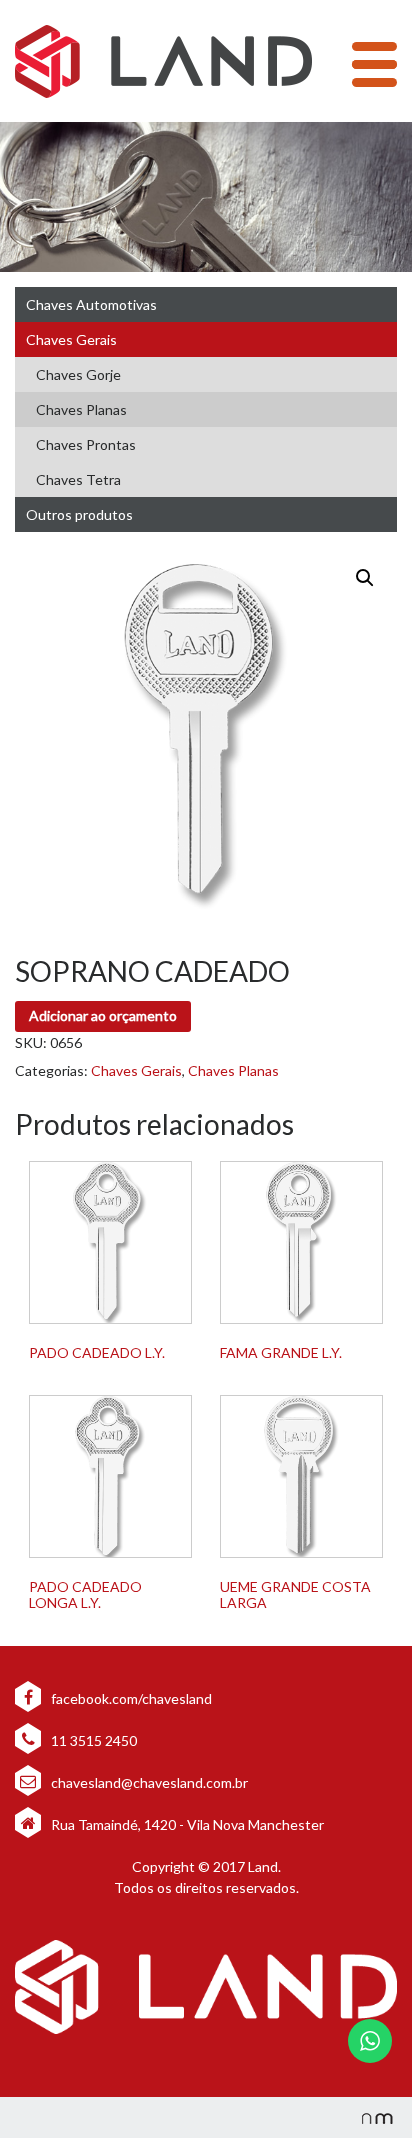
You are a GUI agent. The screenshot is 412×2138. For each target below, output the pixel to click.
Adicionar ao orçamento (103, 1015)
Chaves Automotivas (91, 304)
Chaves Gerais (71, 339)
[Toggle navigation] (374, 64)
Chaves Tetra (78, 479)
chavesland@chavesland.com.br (148, 1782)
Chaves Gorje (78, 374)
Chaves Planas (81, 409)
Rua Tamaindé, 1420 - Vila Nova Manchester (187, 1824)
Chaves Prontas (86, 444)
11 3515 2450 (92, 1740)
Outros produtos (79, 514)
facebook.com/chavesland (130, 1698)
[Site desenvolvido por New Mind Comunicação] (367, 2117)
